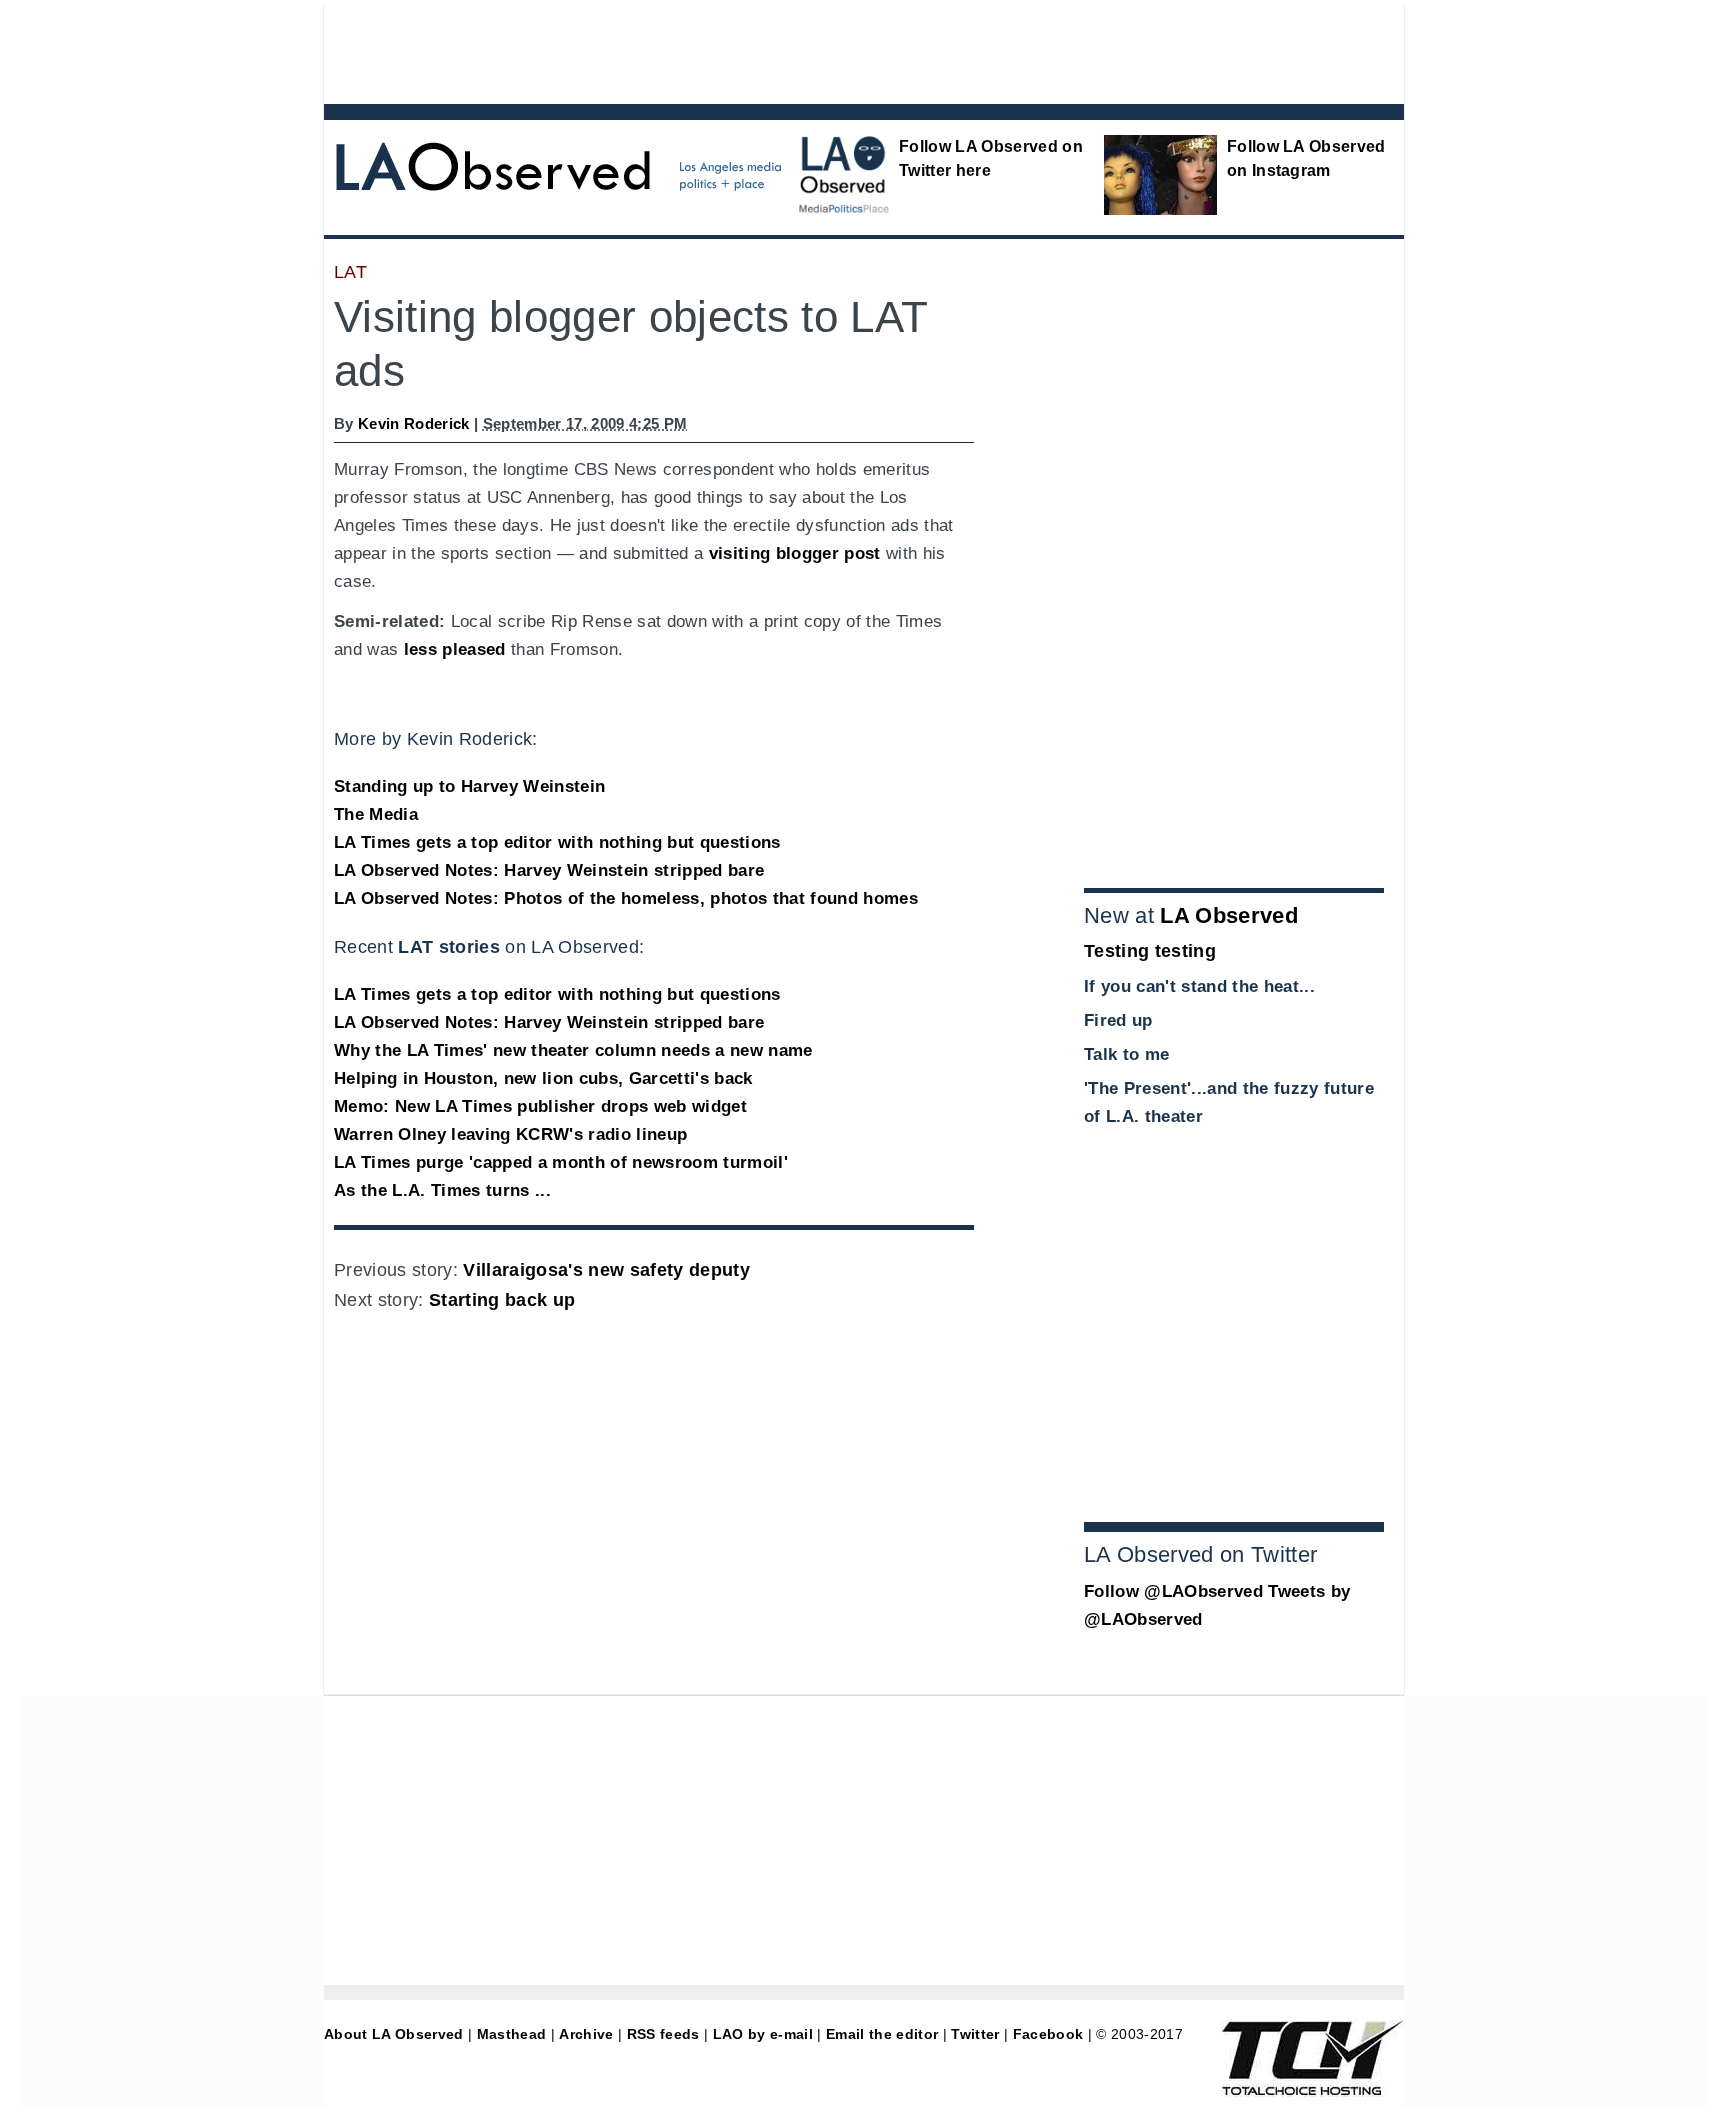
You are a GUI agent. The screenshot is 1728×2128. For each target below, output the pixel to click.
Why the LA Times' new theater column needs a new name (573, 1050)
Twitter (975, 2034)
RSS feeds (663, 2034)
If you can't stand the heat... (1199, 986)
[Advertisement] (809, 50)
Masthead (512, 2034)
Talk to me (1126, 1054)
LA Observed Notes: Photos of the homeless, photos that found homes (626, 898)
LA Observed (1229, 915)
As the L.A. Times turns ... (442, 1190)
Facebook (1048, 2034)
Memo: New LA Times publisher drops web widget (540, 1106)
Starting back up (502, 1300)
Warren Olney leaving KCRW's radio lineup (510, 1134)
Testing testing (1150, 951)
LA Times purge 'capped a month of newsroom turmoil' (561, 1162)
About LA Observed (394, 2034)
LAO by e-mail (763, 2034)
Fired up (1118, 1020)
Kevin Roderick (414, 423)
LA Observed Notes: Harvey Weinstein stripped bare (549, 870)
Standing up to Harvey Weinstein (469, 786)
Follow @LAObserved (1173, 1591)
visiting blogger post (795, 553)
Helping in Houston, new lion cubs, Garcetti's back (543, 1078)
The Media (376, 814)
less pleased (455, 649)
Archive (586, 2034)
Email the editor (882, 2034)
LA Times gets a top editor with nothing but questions (557, 842)
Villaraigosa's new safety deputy (606, 1270)
